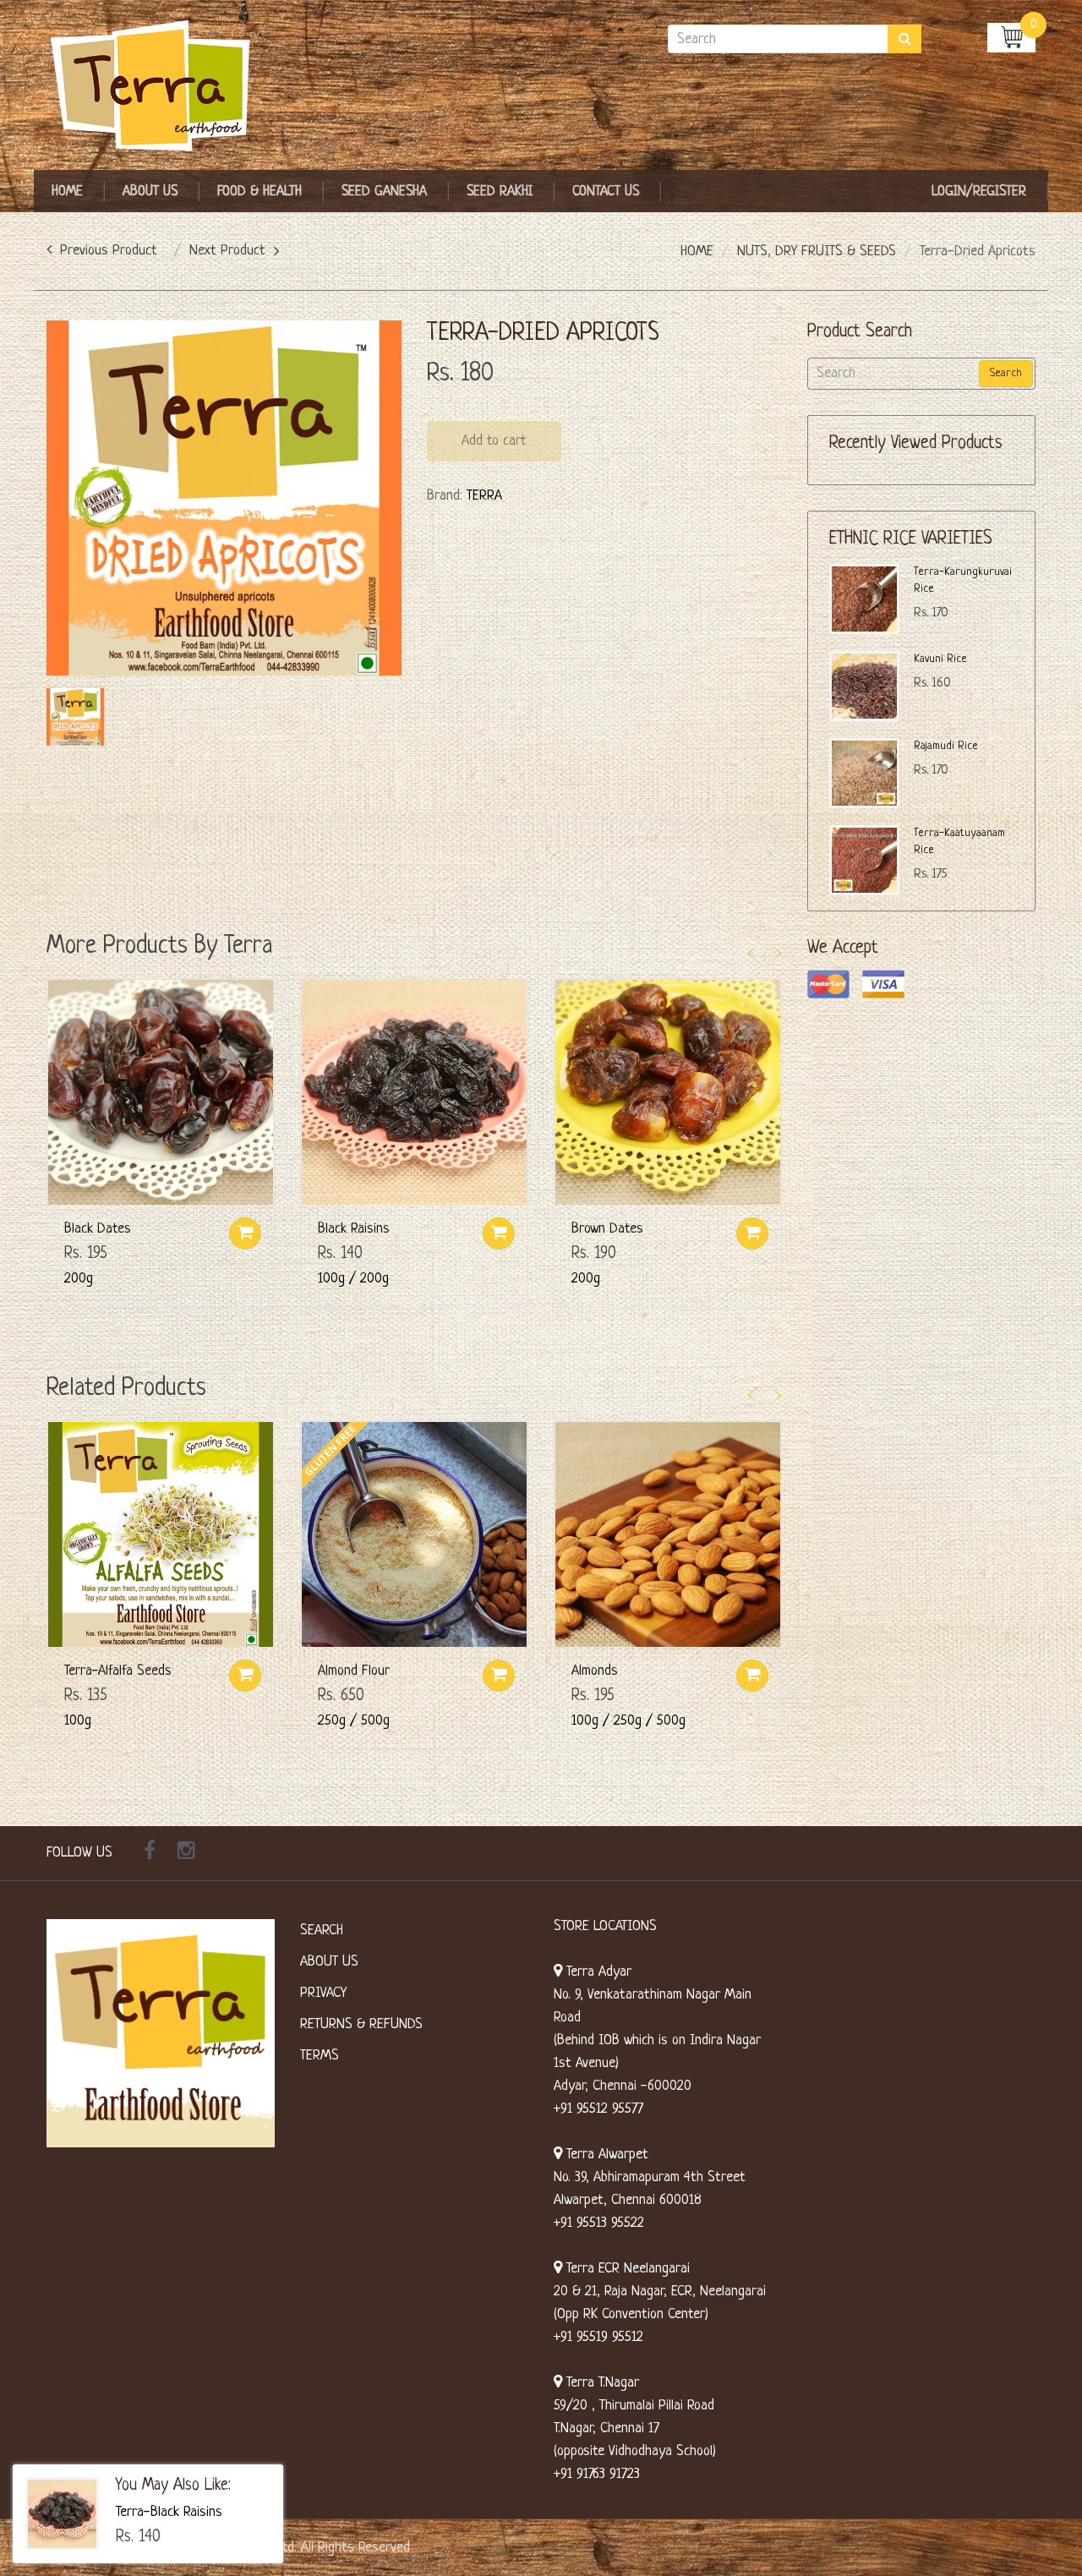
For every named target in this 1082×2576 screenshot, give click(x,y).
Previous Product (109, 251)
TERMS (320, 2056)
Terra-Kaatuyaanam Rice (959, 842)
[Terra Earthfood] (161, 87)
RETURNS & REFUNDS (361, 2024)
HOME (697, 252)
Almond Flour (354, 1671)
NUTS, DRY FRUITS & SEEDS (817, 252)
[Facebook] (150, 1853)
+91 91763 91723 (597, 2474)
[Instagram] (186, 1853)
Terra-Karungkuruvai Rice (963, 580)
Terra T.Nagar (601, 2383)
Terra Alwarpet (605, 2155)
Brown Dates (607, 1229)
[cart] (1011, 37)
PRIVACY (323, 1993)
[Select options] (499, 1233)
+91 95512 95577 (598, 2109)
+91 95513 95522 (599, 2223)
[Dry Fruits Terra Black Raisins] (62, 2514)
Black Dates (98, 1229)
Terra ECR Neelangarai (626, 2269)
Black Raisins (354, 1229)
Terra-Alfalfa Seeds (118, 1671)
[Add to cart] (245, 1233)
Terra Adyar (597, 1972)
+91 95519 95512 (598, 2337)
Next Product (227, 251)
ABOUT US (329, 1962)
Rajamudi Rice (946, 746)
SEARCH (322, 1931)
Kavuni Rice (940, 659)
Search (1006, 373)
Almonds (595, 1671)
